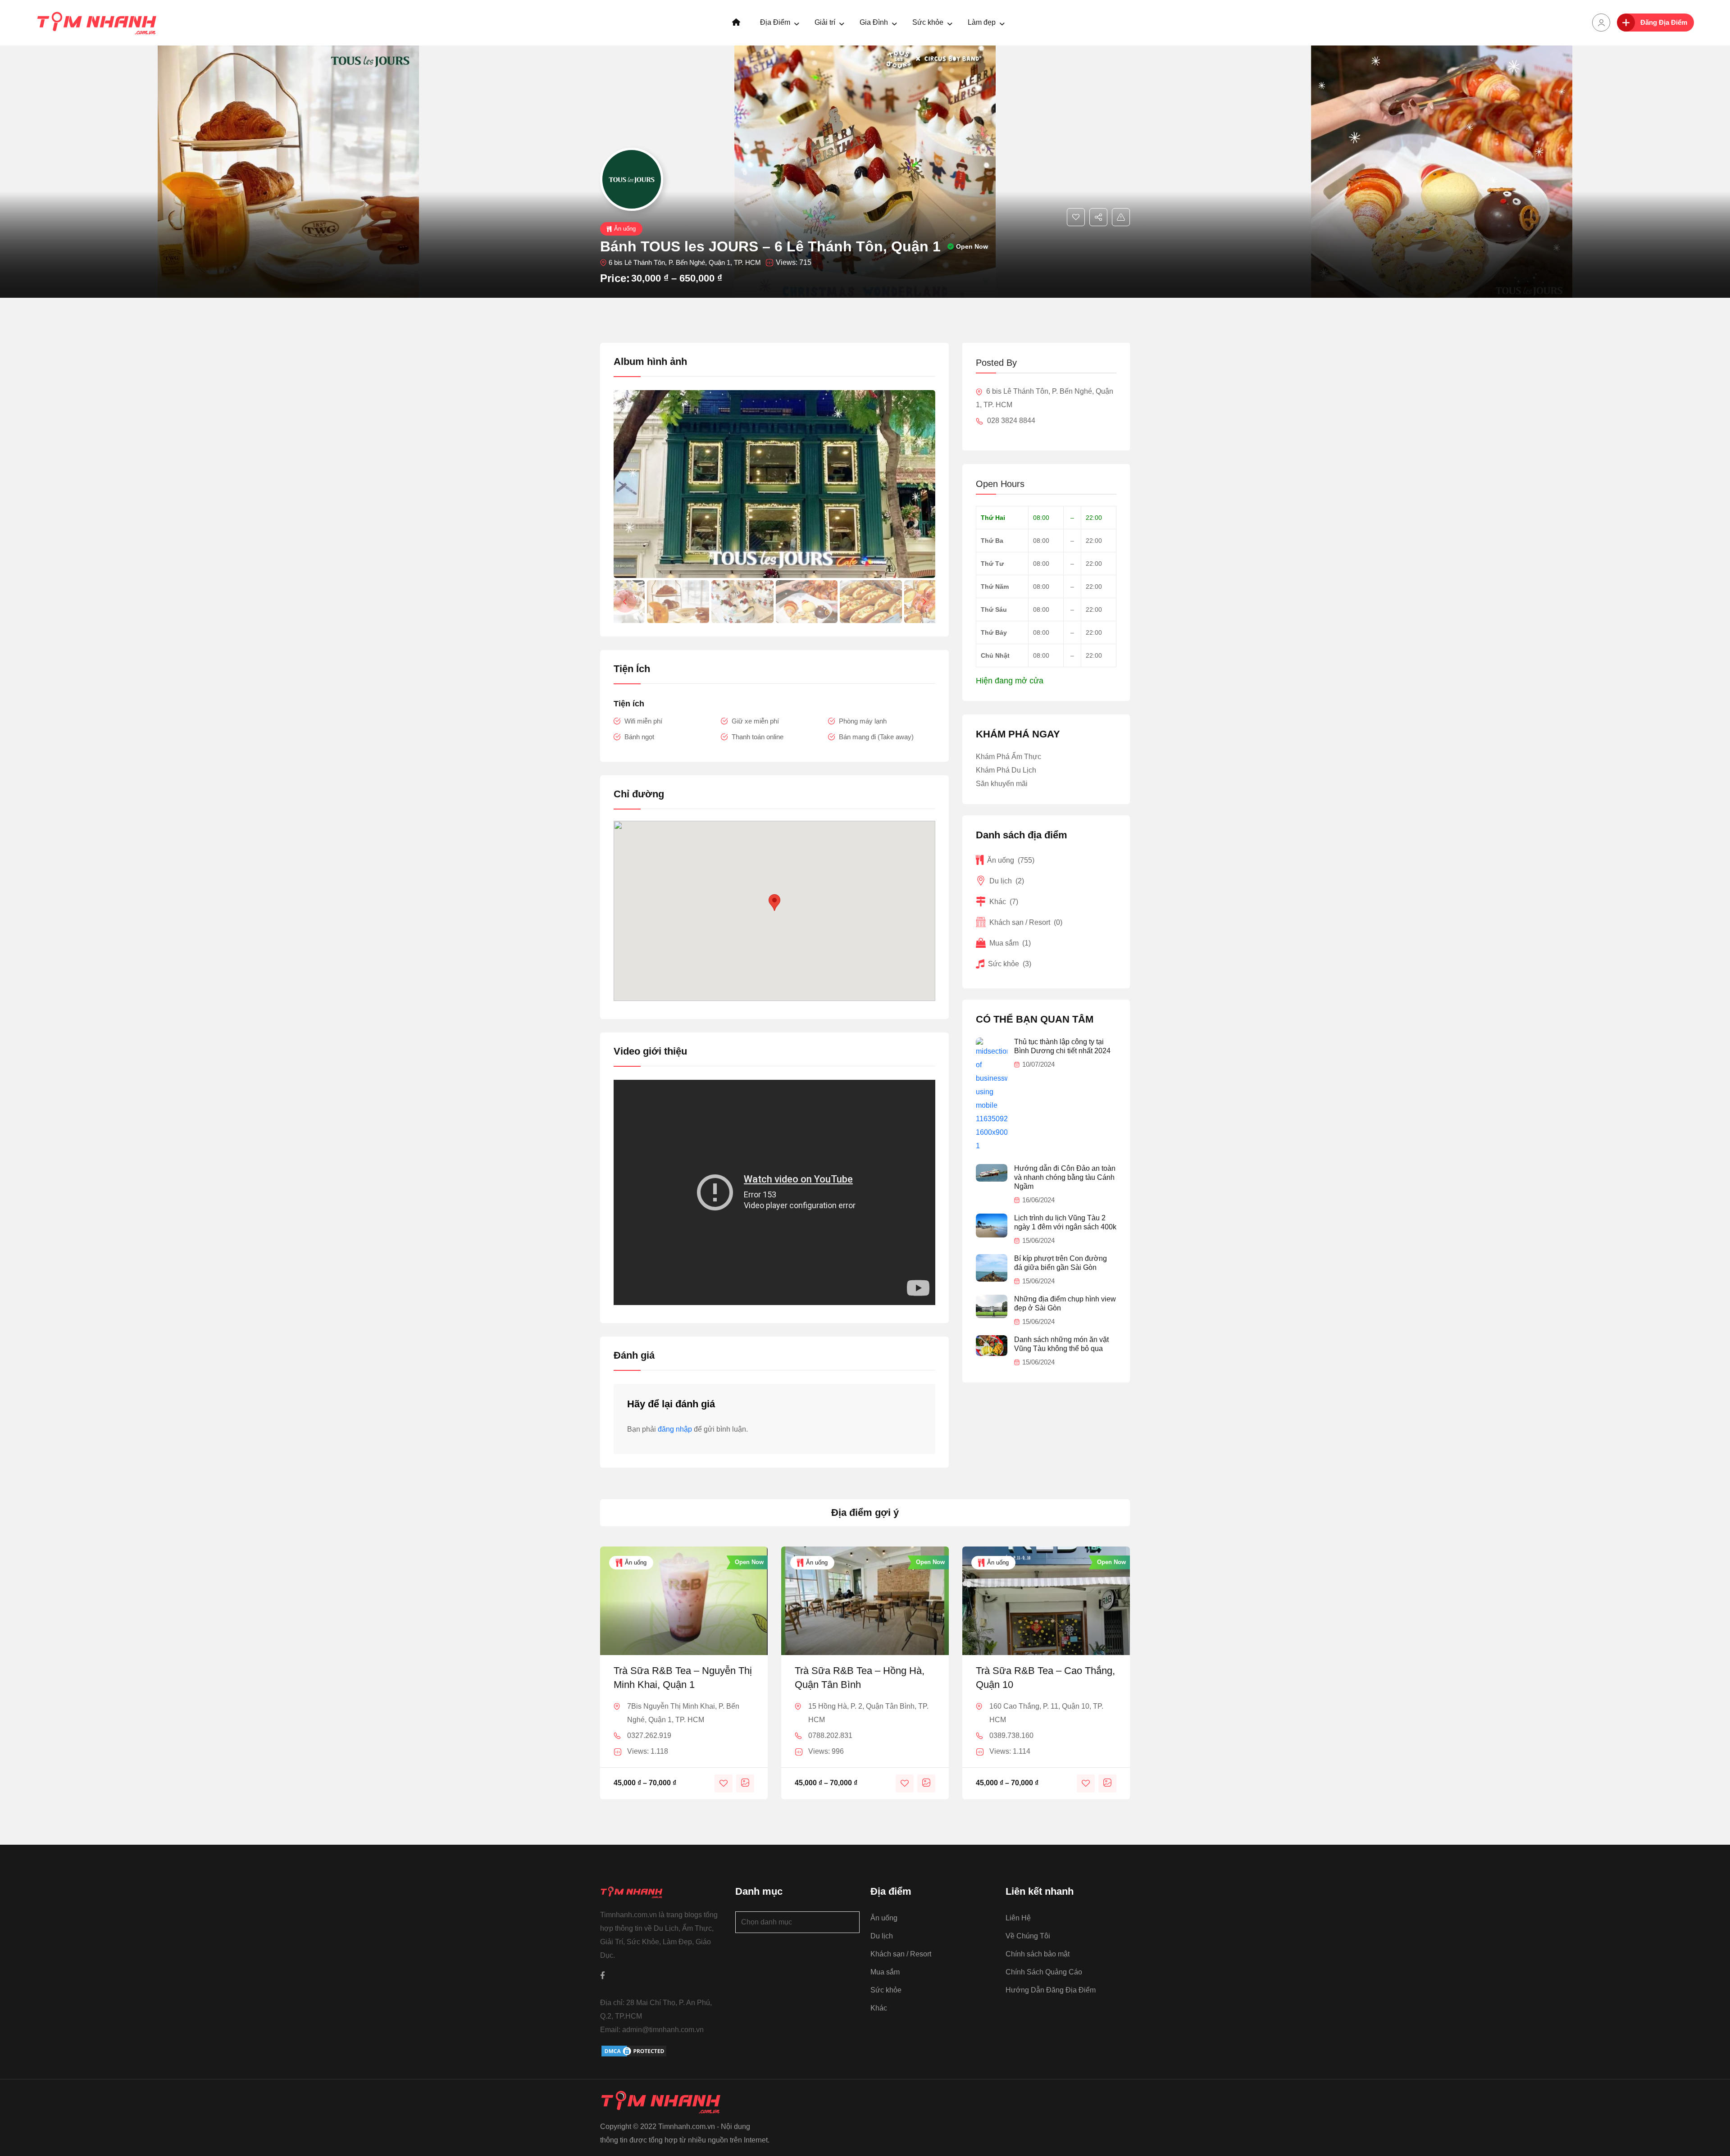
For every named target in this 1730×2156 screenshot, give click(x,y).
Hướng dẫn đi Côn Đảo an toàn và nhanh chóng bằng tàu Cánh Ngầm (1065, 1177)
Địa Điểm (775, 22)
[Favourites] (1076, 217)
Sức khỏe (928, 22)
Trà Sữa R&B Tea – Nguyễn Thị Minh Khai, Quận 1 (683, 1678)
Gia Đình (874, 22)
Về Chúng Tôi (1028, 1936)
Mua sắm (1010, 943)
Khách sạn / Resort (1026, 922)
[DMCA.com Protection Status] (634, 2051)
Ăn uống (625, 229)
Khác (1004, 902)
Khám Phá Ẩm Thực (1008, 757)
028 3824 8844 (1010, 421)
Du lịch (1007, 881)
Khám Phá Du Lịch (1006, 770)
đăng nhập (675, 1429)
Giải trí (825, 22)
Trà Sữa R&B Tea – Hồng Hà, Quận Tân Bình (860, 1678)
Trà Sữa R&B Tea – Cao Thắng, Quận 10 (1045, 1678)
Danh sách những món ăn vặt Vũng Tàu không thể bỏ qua (1061, 1344)
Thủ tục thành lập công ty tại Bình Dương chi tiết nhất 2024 (1062, 1046)
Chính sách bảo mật (1038, 1954)
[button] (924, 601)
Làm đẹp (982, 22)
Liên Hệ (1018, 1918)
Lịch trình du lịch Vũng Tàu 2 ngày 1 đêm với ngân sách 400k (1065, 1222)
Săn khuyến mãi (1002, 784)
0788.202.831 (830, 1735)
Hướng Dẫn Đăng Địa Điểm (1051, 1990)
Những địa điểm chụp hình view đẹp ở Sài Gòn (1065, 1303)
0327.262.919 (649, 1735)
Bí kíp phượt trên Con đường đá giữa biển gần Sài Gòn (1061, 1263)
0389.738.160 (1011, 1735)
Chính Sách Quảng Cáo (1044, 1972)
